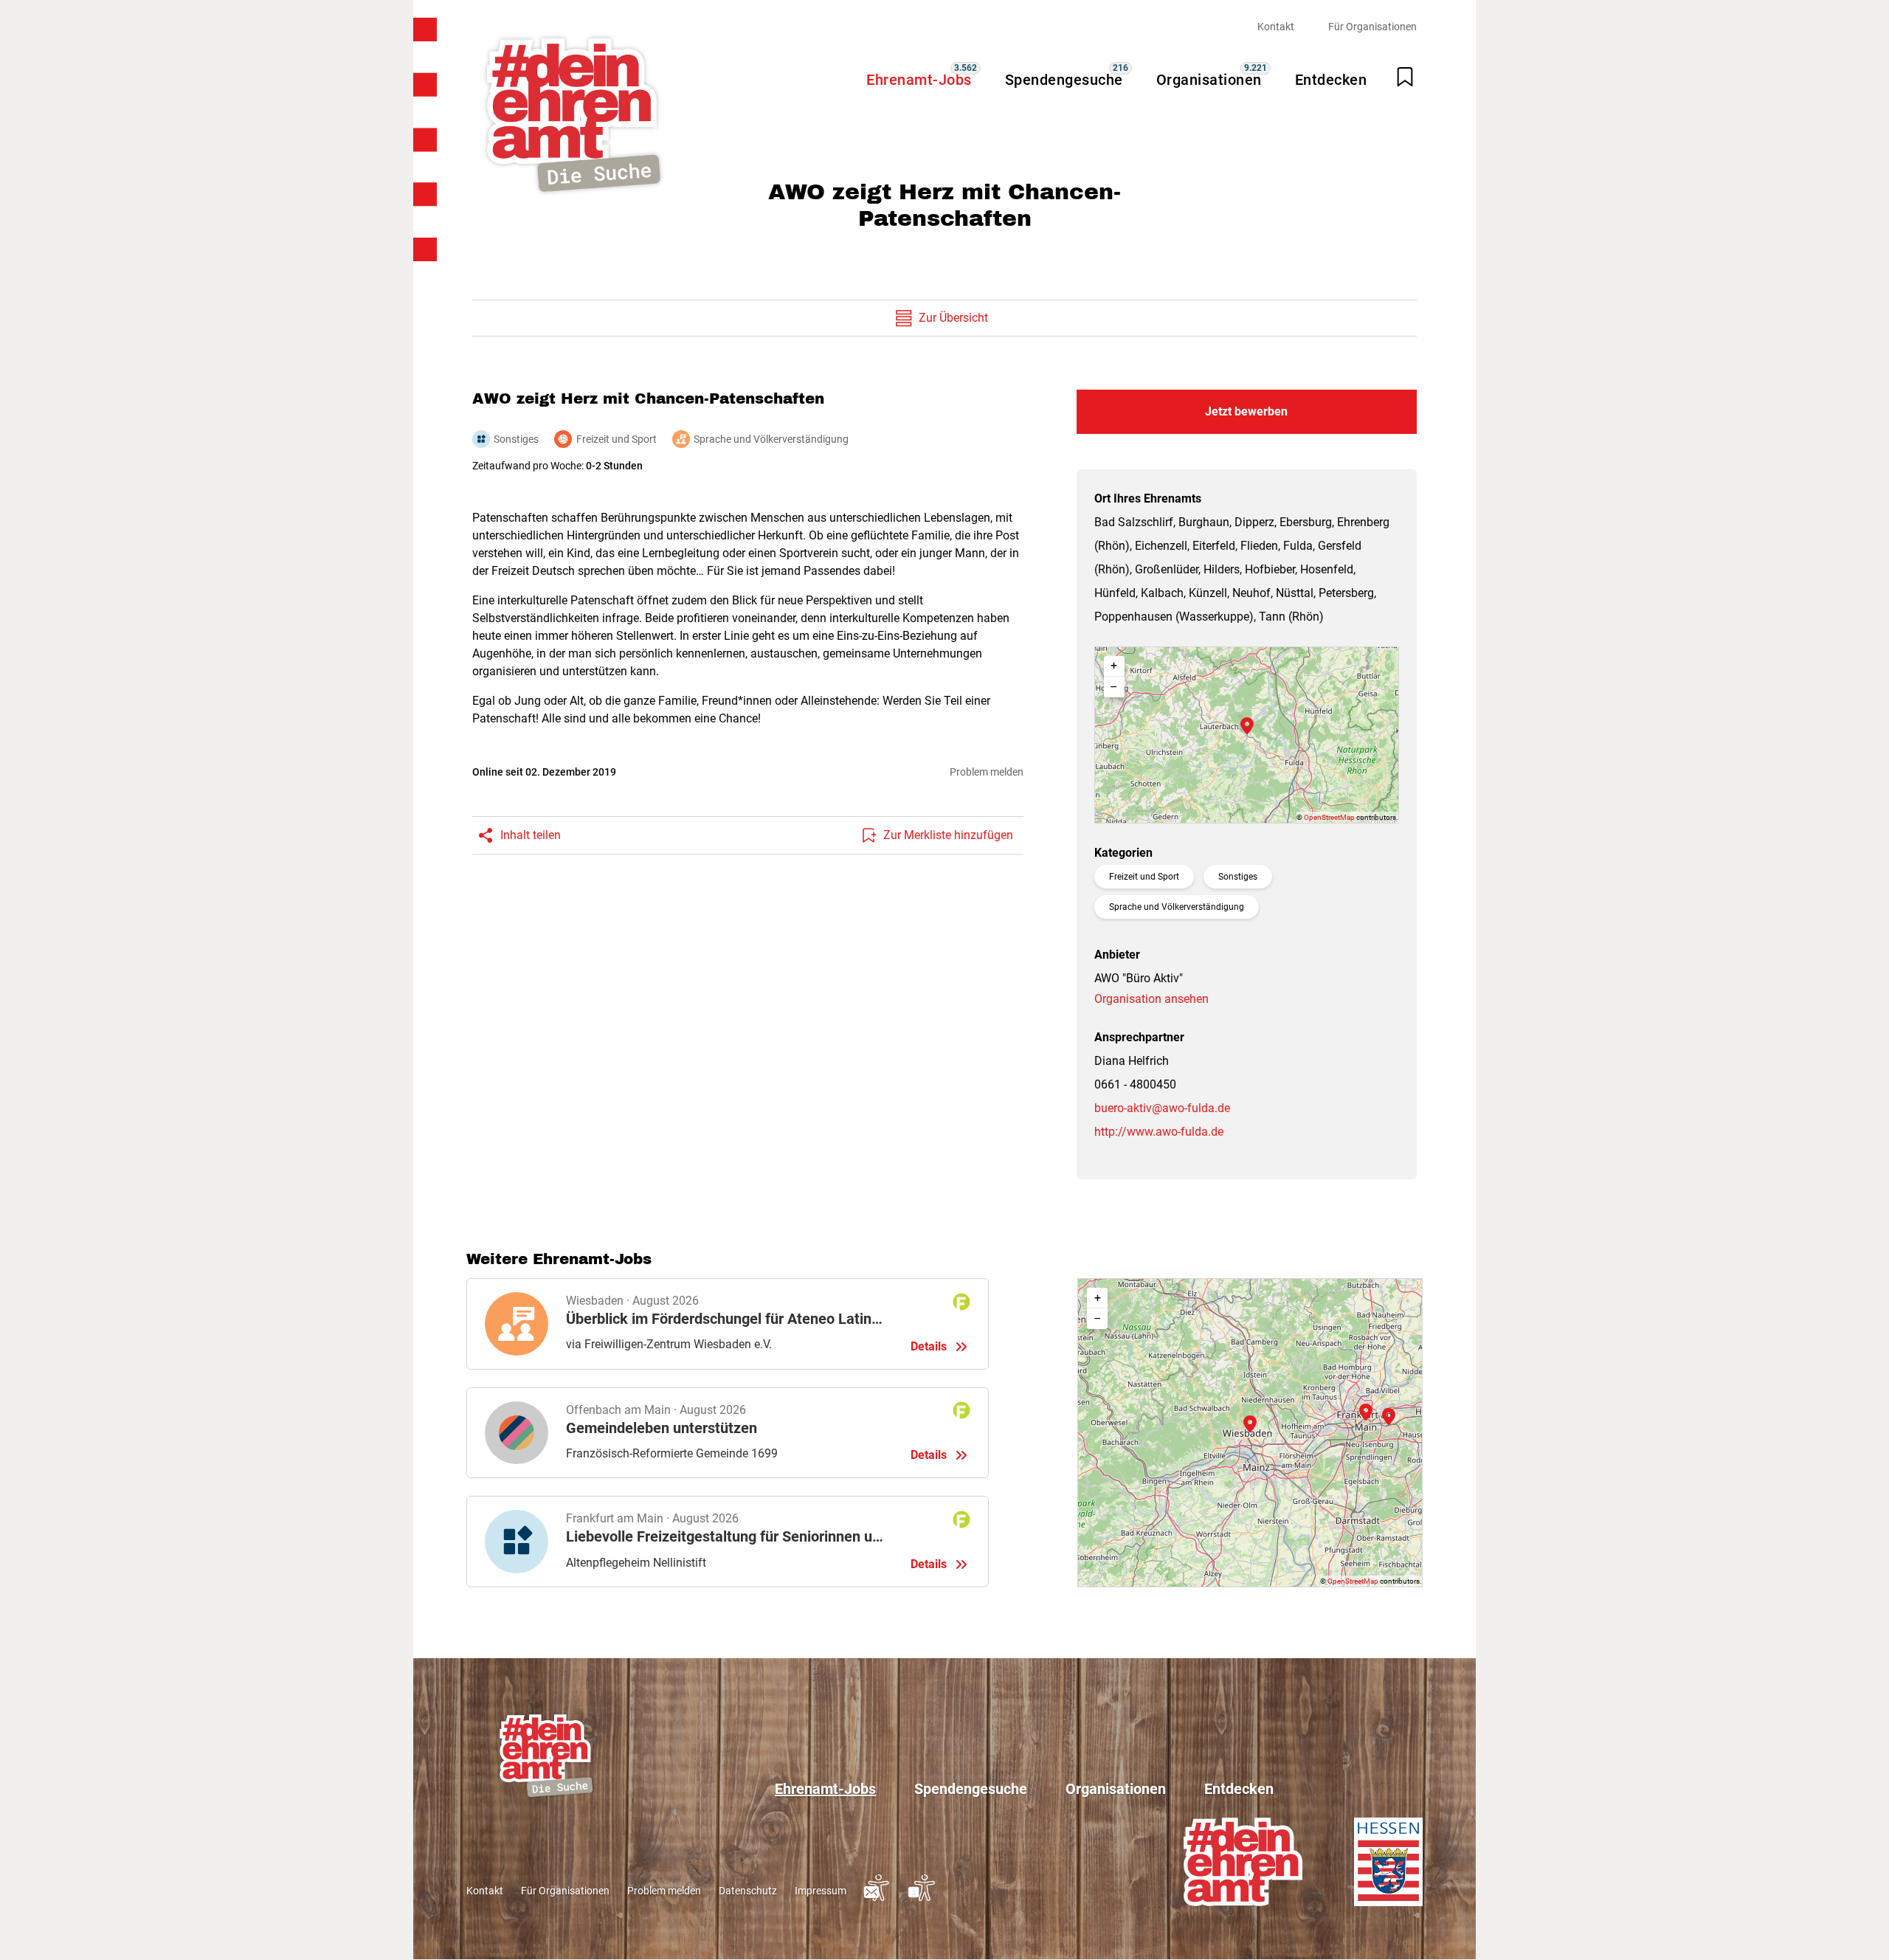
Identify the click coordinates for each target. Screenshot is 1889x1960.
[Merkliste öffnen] (1405, 77)
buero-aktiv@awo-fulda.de (1162, 1108)
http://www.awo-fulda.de (1159, 1132)
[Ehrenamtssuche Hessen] (573, 115)
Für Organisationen (1372, 27)
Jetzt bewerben (1246, 411)
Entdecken (1331, 80)
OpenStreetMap (1329, 817)
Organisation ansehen (1151, 999)
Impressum (821, 1891)
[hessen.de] (1388, 1861)
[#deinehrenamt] (1243, 1861)
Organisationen (1209, 80)
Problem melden (987, 772)
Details (728, 1324)
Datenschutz (748, 1891)
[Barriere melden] (877, 1897)
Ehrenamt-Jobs (919, 80)
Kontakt (1276, 27)
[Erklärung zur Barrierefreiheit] (922, 1897)
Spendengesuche (1064, 80)
